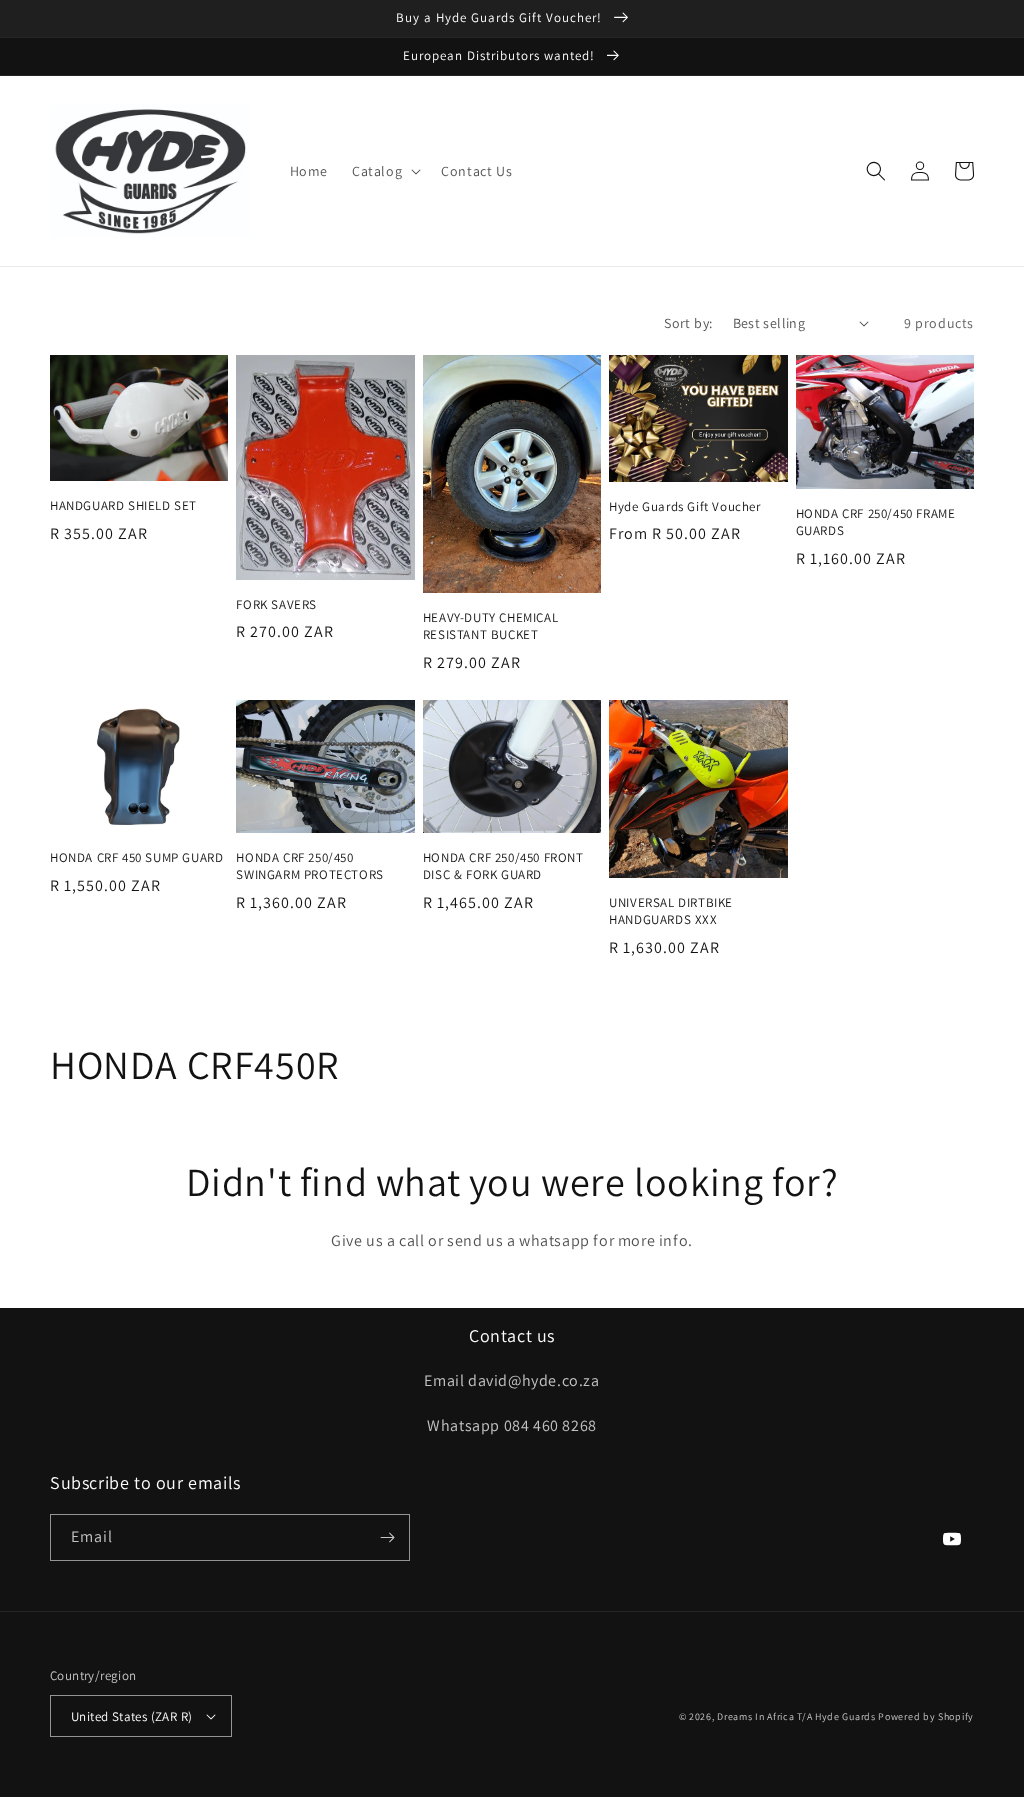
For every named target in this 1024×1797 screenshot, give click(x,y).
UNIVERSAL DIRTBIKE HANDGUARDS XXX (671, 911)
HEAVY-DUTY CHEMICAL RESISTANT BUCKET (490, 626)
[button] (384, 171)
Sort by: (688, 323)
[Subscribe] (387, 1537)
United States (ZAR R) (131, 1716)
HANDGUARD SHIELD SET (123, 506)
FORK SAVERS (276, 605)
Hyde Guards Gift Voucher (684, 507)
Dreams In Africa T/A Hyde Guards (796, 1716)
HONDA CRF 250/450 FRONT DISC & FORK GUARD (503, 866)
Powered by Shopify (926, 1716)
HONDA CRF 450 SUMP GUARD (136, 858)
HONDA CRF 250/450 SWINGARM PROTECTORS (309, 866)
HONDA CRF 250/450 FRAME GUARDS (876, 522)
